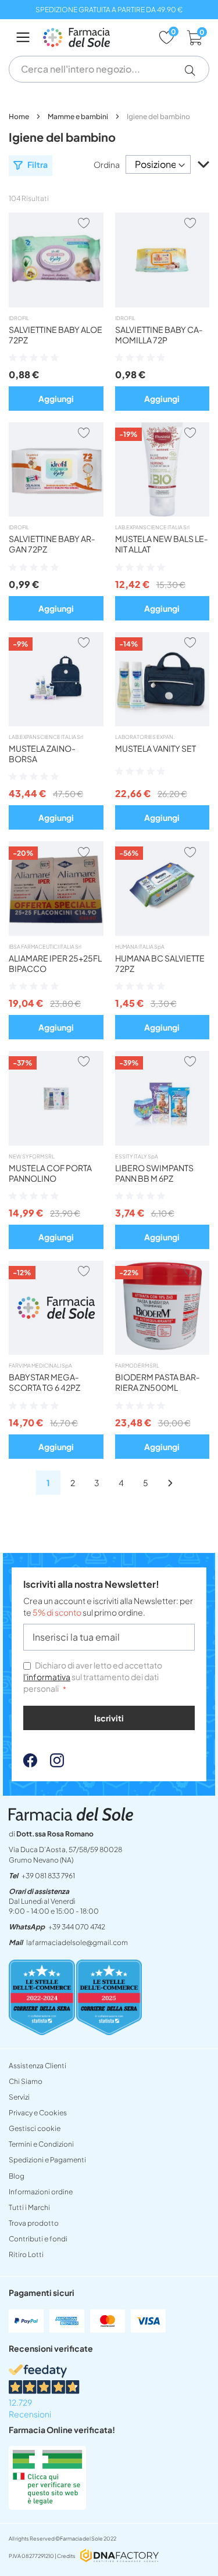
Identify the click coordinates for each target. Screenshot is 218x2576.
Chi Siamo (26, 2081)
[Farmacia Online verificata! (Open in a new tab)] (47, 2506)
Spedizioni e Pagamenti (47, 2160)
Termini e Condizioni (41, 2144)
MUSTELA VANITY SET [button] (156, 748)
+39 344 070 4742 (77, 1927)
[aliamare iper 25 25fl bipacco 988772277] (56, 932)
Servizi (19, 2097)
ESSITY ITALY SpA (137, 1156)
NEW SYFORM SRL (32, 1156)
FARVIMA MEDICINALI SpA (40, 1366)
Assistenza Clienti (37, 2066)
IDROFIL (19, 318)
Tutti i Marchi (29, 2207)
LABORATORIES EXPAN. (145, 737)
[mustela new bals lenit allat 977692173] (162, 513)
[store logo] (95, 37)
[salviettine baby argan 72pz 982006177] (56, 513)
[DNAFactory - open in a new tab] (119, 2557)
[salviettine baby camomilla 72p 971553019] (162, 304)
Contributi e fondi (38, 2239)
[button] (194, 70)
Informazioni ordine (41, 2192)
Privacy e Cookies (38, 2113)
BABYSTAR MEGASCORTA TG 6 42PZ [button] (44, 1382)
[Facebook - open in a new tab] (30, 1764)
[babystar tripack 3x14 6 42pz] (56, 1351)
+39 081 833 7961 (48, 1876)
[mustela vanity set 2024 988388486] (162, 723)
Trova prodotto (34, 2223)
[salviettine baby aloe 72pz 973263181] (56, 304)
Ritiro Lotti (26, 2254)
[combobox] (109, 69)
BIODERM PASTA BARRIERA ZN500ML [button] (158, 1382)
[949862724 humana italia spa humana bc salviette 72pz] (162, 932)
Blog (17, 2176)
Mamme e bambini (78, 116)
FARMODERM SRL (137, 1366)
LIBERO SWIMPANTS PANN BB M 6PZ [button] (154, 1173)
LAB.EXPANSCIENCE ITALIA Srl (152, 527)
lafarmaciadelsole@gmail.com (77, 1942)
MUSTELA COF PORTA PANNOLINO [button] (50, 1173)
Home (19, 116)
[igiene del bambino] (170, 1482)
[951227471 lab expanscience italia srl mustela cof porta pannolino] (56, 1142)
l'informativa (47, 1677)
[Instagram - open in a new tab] (51, 1764)
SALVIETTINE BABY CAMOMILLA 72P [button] (159, 335)
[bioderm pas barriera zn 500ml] (162, 1351)
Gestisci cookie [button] (35, 2128)
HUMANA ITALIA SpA (140, 947)
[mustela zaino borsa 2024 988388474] (56, 723)
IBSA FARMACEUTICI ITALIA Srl (45, 947)
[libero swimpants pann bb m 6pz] (162, 1142)
